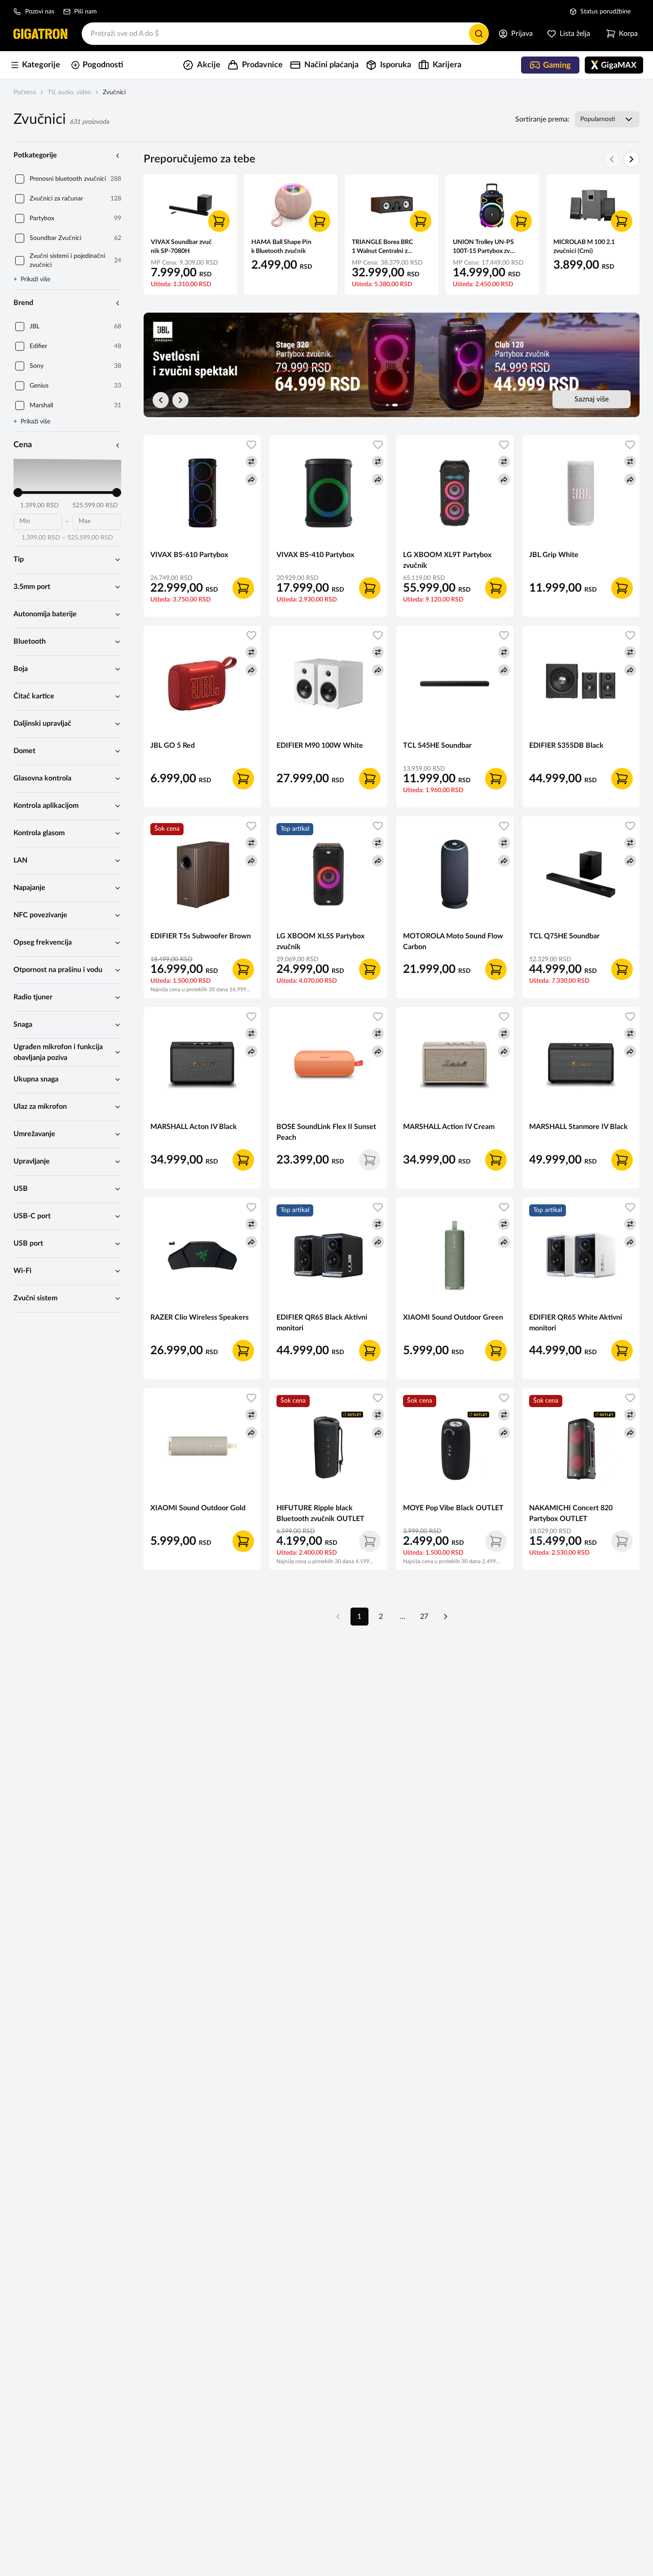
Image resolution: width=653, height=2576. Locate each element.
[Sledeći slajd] (180, 400)
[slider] (18, 493)
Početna (25, 92)
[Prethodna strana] (338, 1617)
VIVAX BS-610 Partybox (189, 555)
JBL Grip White (554, 555)
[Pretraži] (479, 34)
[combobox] (285, 34)
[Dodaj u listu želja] (251, 445)
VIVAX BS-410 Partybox (315, 555)
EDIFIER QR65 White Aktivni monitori (576, 1323)
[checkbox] (20, 179)
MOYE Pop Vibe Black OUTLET (453, 1508)
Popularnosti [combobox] (598, 119)
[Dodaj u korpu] (219, 221)
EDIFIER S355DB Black (566, 745)
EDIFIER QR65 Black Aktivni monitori (322, 1323)
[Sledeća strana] (446, 1617)
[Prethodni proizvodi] (612, 159)
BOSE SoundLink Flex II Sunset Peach (326, 1132)
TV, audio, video (69, 92)
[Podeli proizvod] (251, 479)
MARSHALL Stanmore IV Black (578, 1127)
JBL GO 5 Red (173, 745)
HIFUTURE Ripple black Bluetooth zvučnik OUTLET (320, 1513)
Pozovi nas (40, 12)
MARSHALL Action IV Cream (449, 1127)
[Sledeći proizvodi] (631, 159)
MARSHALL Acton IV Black (194, 1127)
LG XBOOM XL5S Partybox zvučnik (320, 941)
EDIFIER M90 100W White (320, 745)
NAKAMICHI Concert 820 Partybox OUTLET (571, 1513)
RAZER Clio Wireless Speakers (199, 1317)
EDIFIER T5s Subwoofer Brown (201, 936)
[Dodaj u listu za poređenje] (251, 462)
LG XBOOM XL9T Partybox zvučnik (447, 560)
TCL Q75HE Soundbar (564, 936)
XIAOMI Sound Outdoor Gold (198, 1508)
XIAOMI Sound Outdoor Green (453, 1317)
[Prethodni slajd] (161, 400)
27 (424, 1617)
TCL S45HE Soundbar (437, 745)
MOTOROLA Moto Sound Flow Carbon (453, 941)
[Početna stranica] (40, 34)
